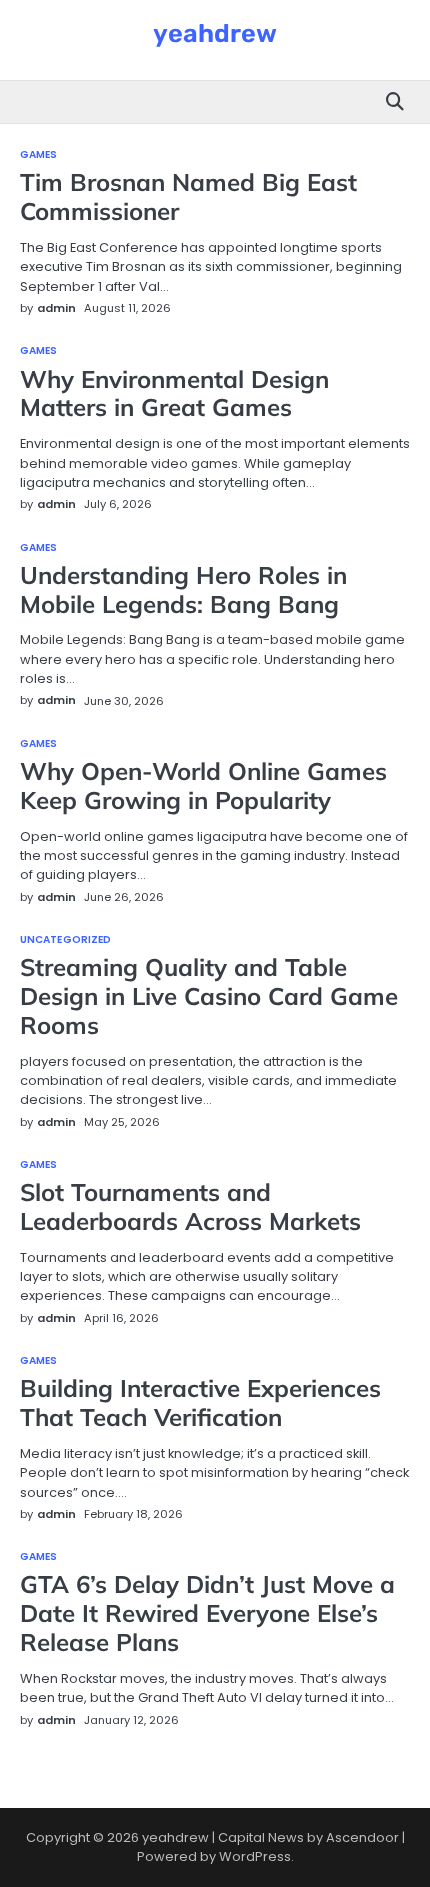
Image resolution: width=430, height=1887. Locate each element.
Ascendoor (362, 1837)
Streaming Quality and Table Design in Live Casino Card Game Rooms (209, 996)
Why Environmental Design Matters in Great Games (174, 393)
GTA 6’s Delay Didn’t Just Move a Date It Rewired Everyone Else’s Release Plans (207, 1613)
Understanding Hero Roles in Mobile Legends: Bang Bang (183, 589)
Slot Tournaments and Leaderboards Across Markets (190, 1206)
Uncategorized (65, 940)
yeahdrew (215, 33)
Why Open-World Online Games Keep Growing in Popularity (203, 785)
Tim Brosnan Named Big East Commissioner (188, 196)
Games (39, 155)
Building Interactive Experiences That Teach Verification (200, 1402)
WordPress (255, 1856)
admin (56, 308)
